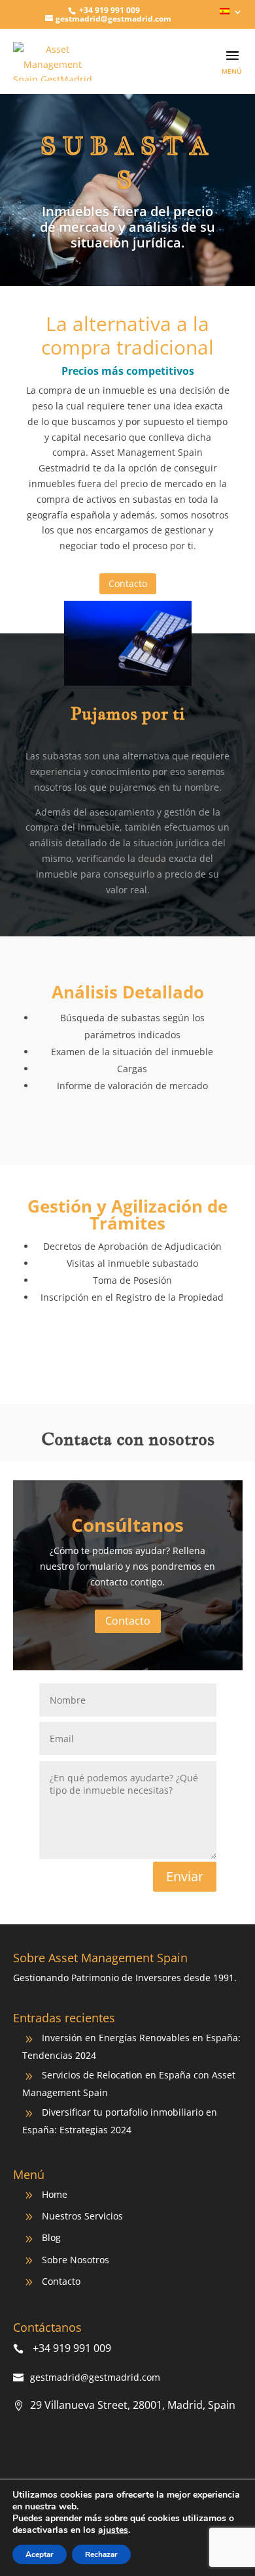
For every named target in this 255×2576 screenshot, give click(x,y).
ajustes (113, 2530)
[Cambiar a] (231, 15)
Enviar (185, 1876)
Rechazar (101, 2554)
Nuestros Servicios (82, 2216)
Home (55, 2194)
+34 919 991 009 (109, 10)
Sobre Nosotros (76, 2260)
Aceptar (40, 2554)
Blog (51, 2237)
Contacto (128, 583)
